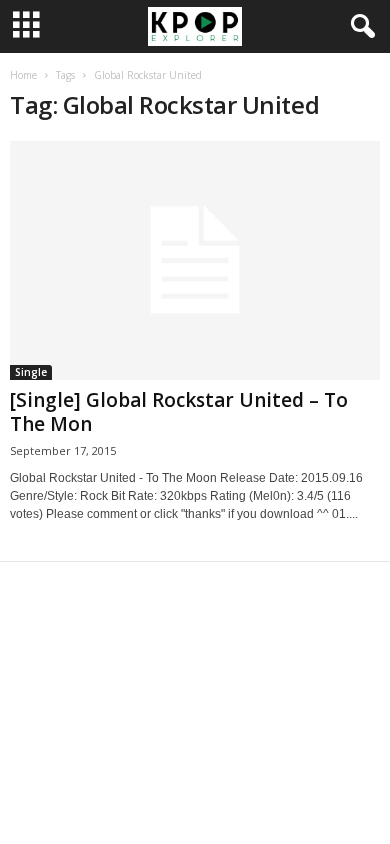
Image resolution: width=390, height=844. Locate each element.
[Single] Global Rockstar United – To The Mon (179, 412)
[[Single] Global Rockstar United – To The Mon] (195, 260)
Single (31, 372)
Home (23, 75)
